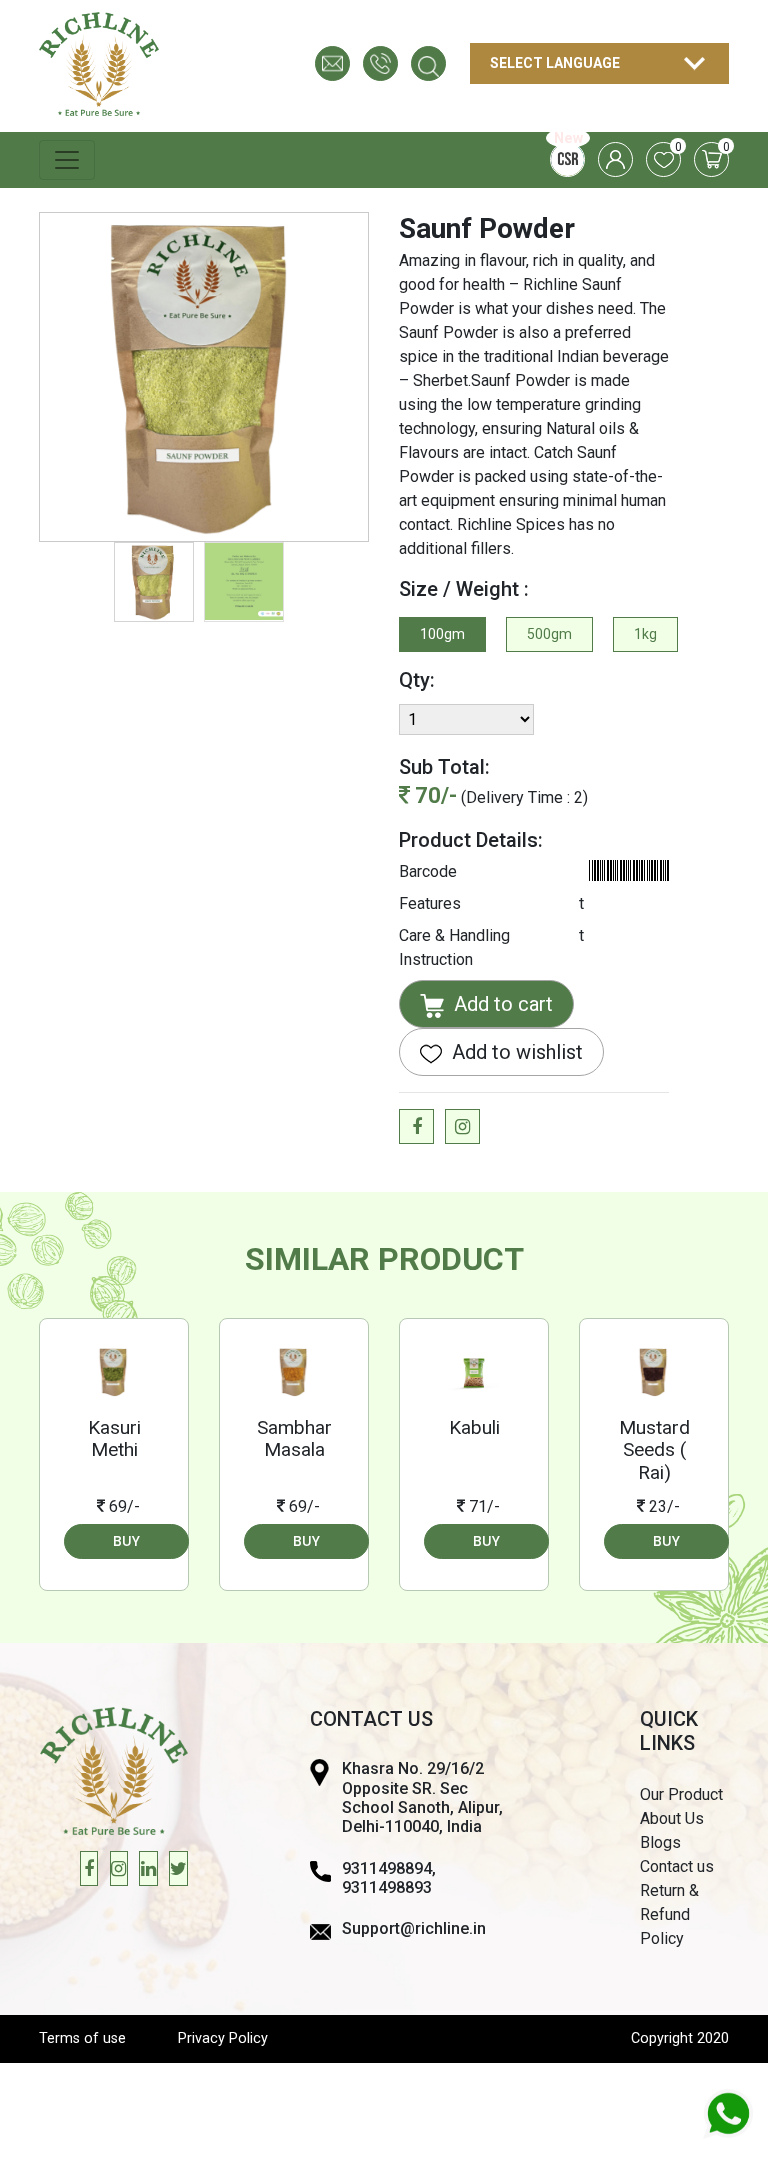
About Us (672, 1818)
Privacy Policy (223, 2038)
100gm (442, 634)
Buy (126, 1541)
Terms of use (82, 2038)
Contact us (677, 1866)
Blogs (660, 1842)
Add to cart (501, 1004)
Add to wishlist (515, 1052)
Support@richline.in (414, 1928)
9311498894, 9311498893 (389, 1878)
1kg (645, 634)
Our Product (681, 1794)
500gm (549, 634)
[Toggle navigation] (67, 160)
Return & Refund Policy (669, 1914)
